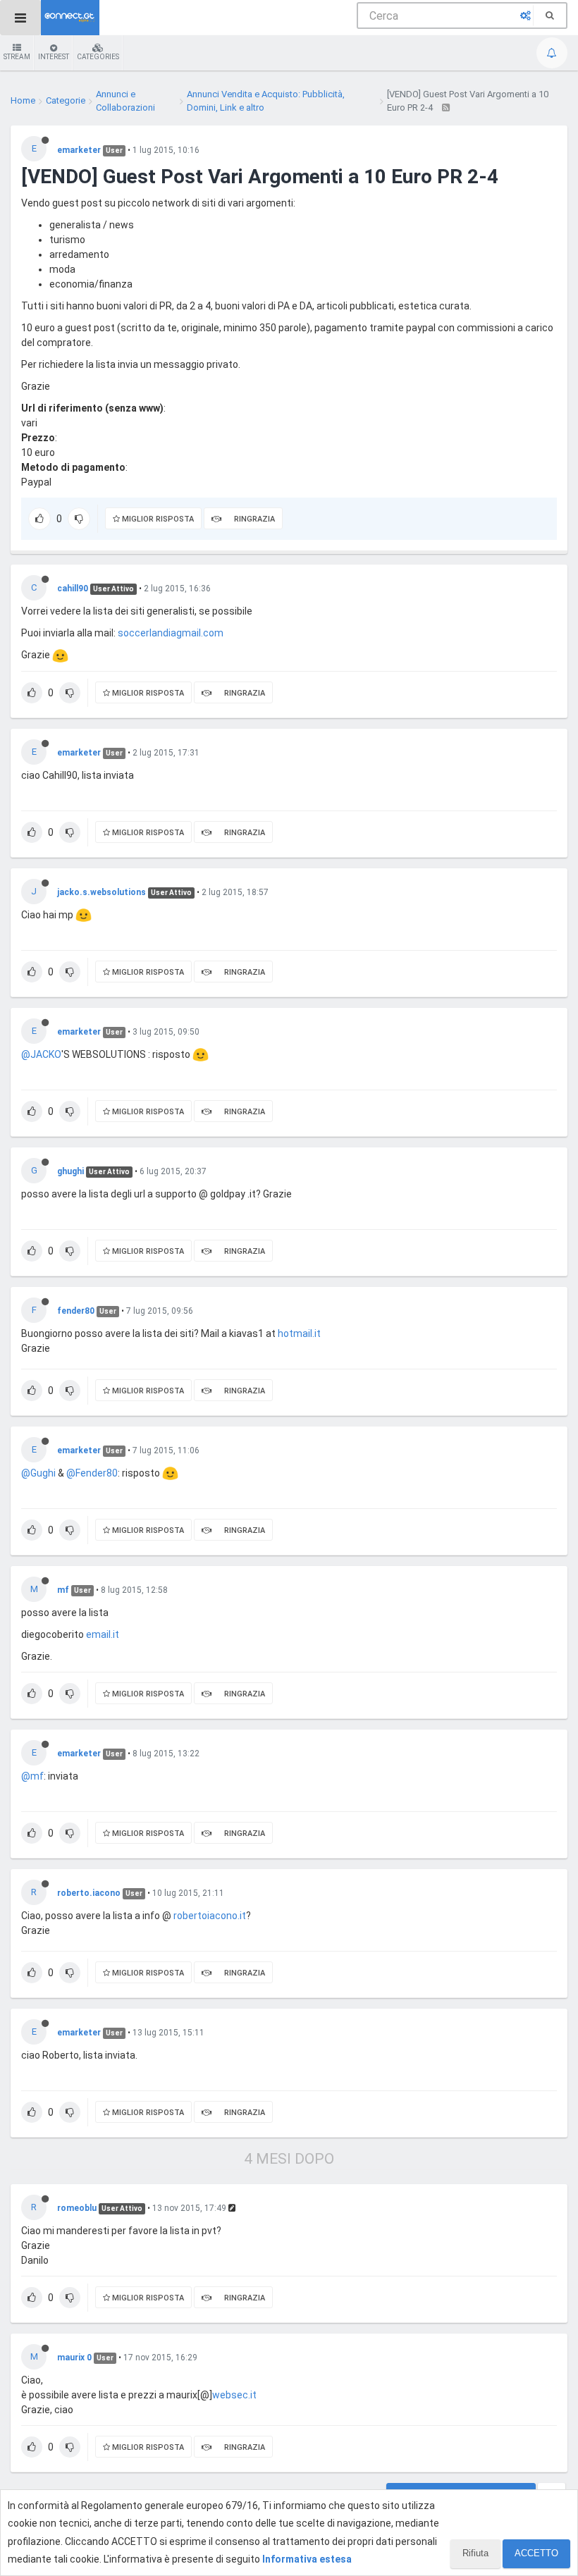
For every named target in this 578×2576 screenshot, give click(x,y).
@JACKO (41, 1054)
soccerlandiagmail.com (171, 633)
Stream (17, 57)
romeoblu (77, 2208)
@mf (32, 1776)
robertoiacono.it (210, 1916)
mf (63, 1590)
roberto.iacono (89, 1893)
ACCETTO (536, 2553)
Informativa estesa (307, 2559)
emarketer (79, 150)
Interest (54, 57)
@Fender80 (92, 1473)
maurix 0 (74, 2358)
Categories (98, 57)
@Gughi (38, 1473)
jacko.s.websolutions (102, 892)
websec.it (234, 2395)
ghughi (70, 1171)
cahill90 (73, 588)
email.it (103, 1634)
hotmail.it (299, 1333)
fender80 (76, 1311)
